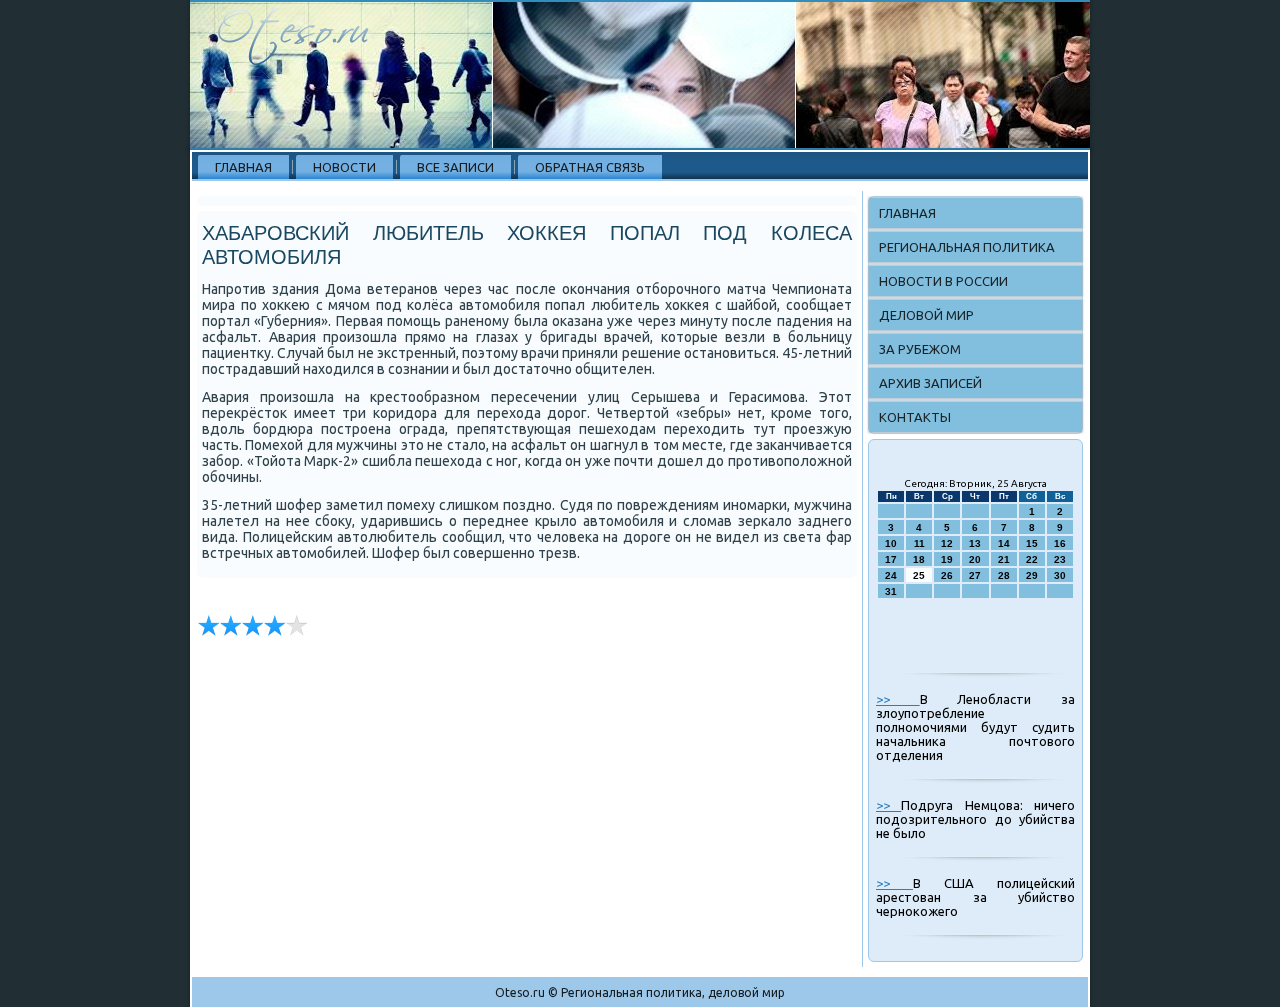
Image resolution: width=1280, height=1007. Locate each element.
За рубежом (920, 349)
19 (947, 559)
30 (1060, 575)
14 (1004, 543)
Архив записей (930, 383)
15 (1032, 543)
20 (975, 559)
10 (891, 543)
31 (891, 591)
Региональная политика (967, 247)
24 (891, 575)
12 (947, 543)
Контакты (915, 417)
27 (975, 575)
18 (919, 559)
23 (1060, 559)
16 (1060, 543)
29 (1032, 575)
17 (891, 559)
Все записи (455, 167)
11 (919, 543)
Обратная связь (590, 167)
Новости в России (943, 281)
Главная (243, 167)
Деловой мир (926, 315)
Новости (344, 167)
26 (947, 575)
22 (1032, 559)
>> (898, 699)
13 (975, 543)
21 (1004, 559)
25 (919, 575)
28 (1004, 575)
